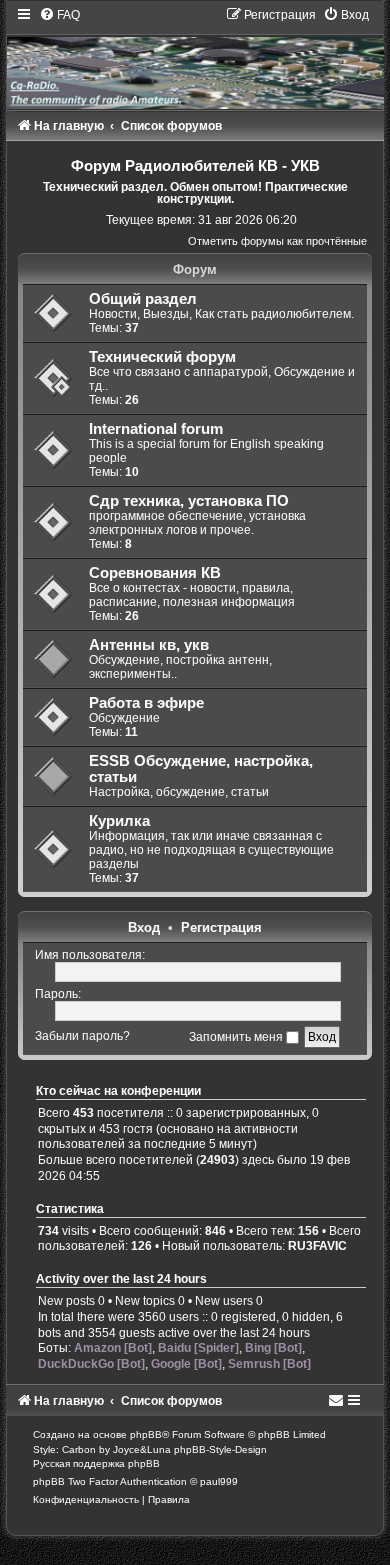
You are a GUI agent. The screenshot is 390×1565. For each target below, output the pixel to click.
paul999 (219, 1481)
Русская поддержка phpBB (96, 1463)
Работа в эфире (146, 703)
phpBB (146, 1434)
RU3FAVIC (317, 1246)
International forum (156, 429)
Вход (144, 927)
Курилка (119, 821)
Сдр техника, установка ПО (189, 501)
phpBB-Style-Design (220, 1449)
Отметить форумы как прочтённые (277, 241)
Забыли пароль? (82, 1037)
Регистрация (221, 927)
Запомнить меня (237, 1037)
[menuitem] (59, 15)
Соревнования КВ (155, 573)
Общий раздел (143, 299)
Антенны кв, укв (149, 645)
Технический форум (162, 357)
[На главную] (194, 58)
